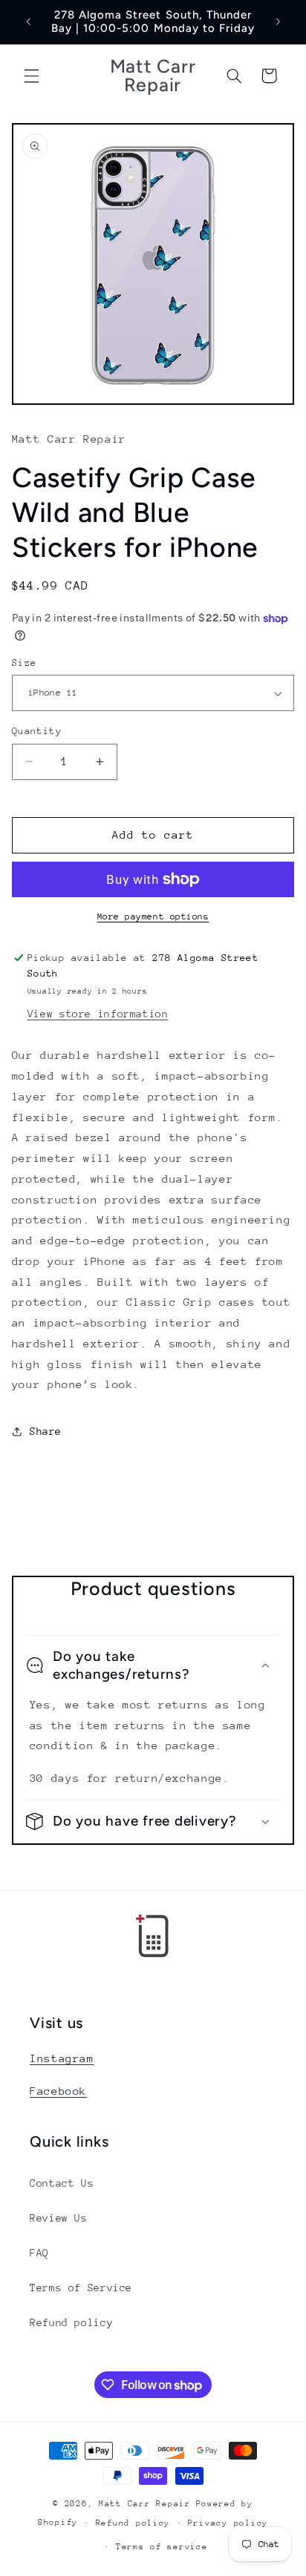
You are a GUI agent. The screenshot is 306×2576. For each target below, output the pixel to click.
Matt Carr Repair (145, 2504)
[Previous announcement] (28, 22)
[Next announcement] (278, 22)
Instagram (62, 2058)
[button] (31, 76)
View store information (98, 1014)
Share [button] (46, 1431)
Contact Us (62, 2183)
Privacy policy (228, 2523)
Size (25, 663)
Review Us (59, 2218)
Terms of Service (81, 2288)
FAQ (39, 2253)
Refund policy (71, 2322)
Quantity (37, 731)
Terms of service (162, 2547)
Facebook (58, 2091)
